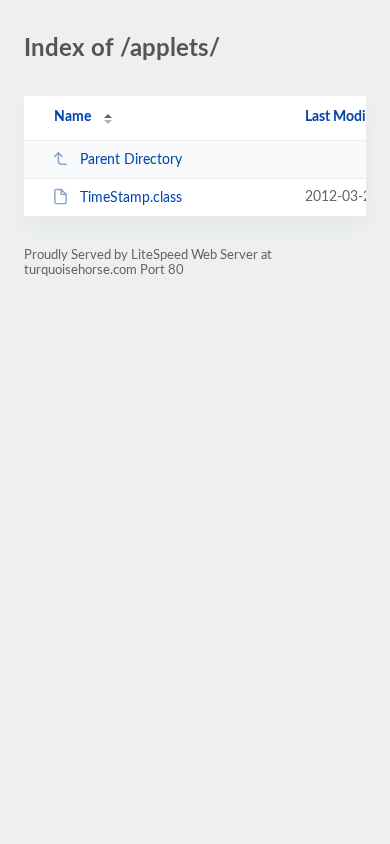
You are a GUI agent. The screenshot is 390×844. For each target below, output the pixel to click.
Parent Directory (131, 160)
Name (72, 117)
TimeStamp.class (131, 198)
